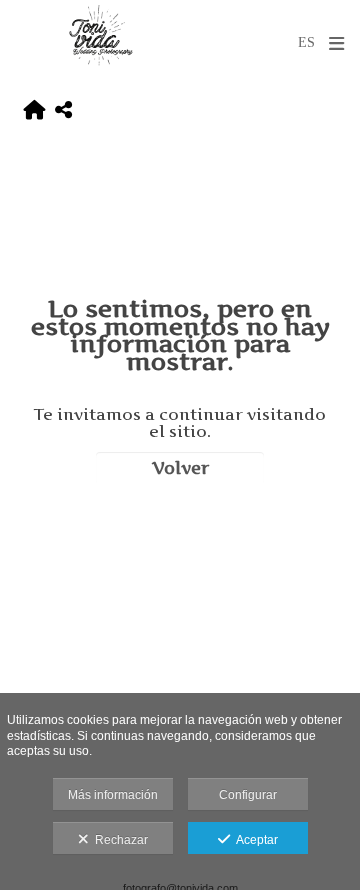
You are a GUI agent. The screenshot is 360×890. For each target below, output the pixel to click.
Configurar (248, 795)
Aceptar (254, 840)
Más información (113, 795)
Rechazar (118, 840)
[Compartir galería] (63, 110)
